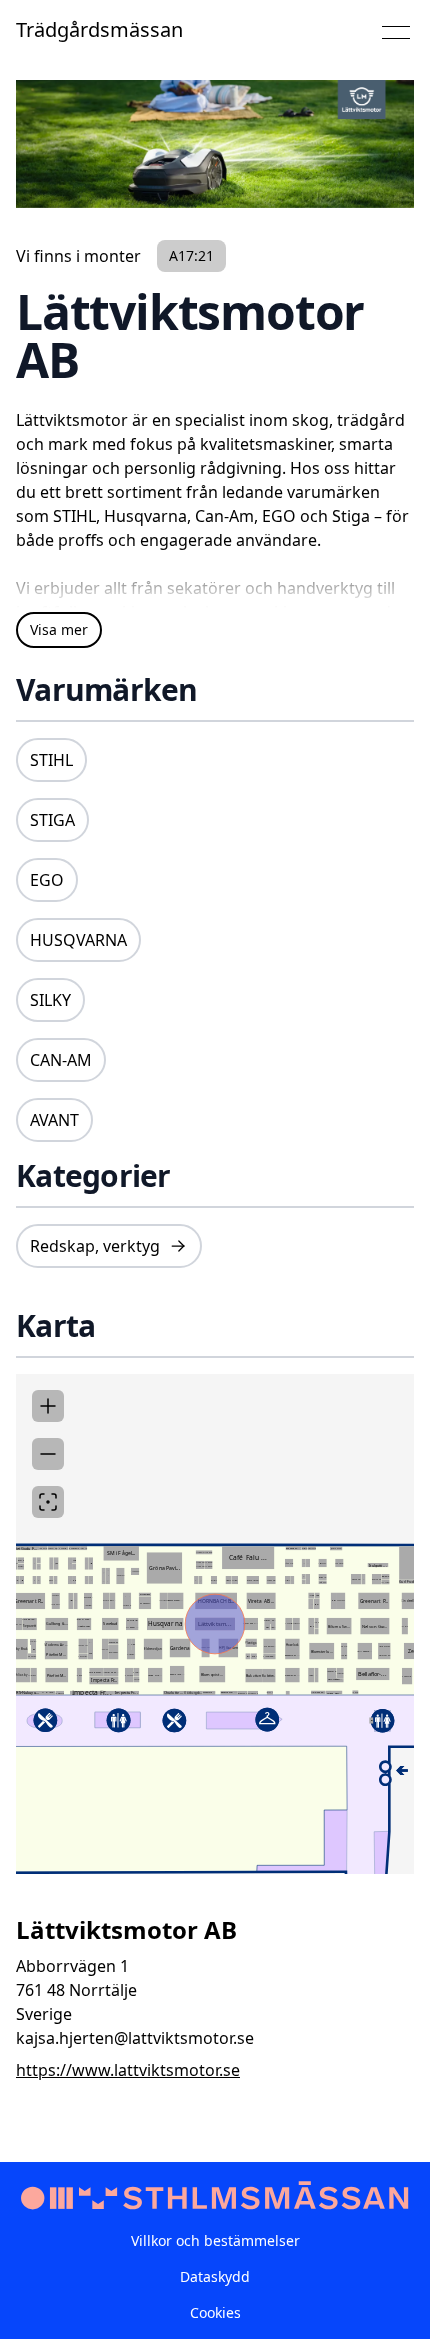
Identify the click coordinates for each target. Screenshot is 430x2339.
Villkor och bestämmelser (215, 2240)
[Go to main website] (215, 2196)
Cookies (215, 2312)
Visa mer (59, 629)
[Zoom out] (48, 1454)
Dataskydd (215, 2276)
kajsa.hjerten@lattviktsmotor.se (135, 2038)
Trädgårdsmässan (99, 29)
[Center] (48, 1502)
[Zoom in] (48, 1406)
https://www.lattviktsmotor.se (128, 2070)
